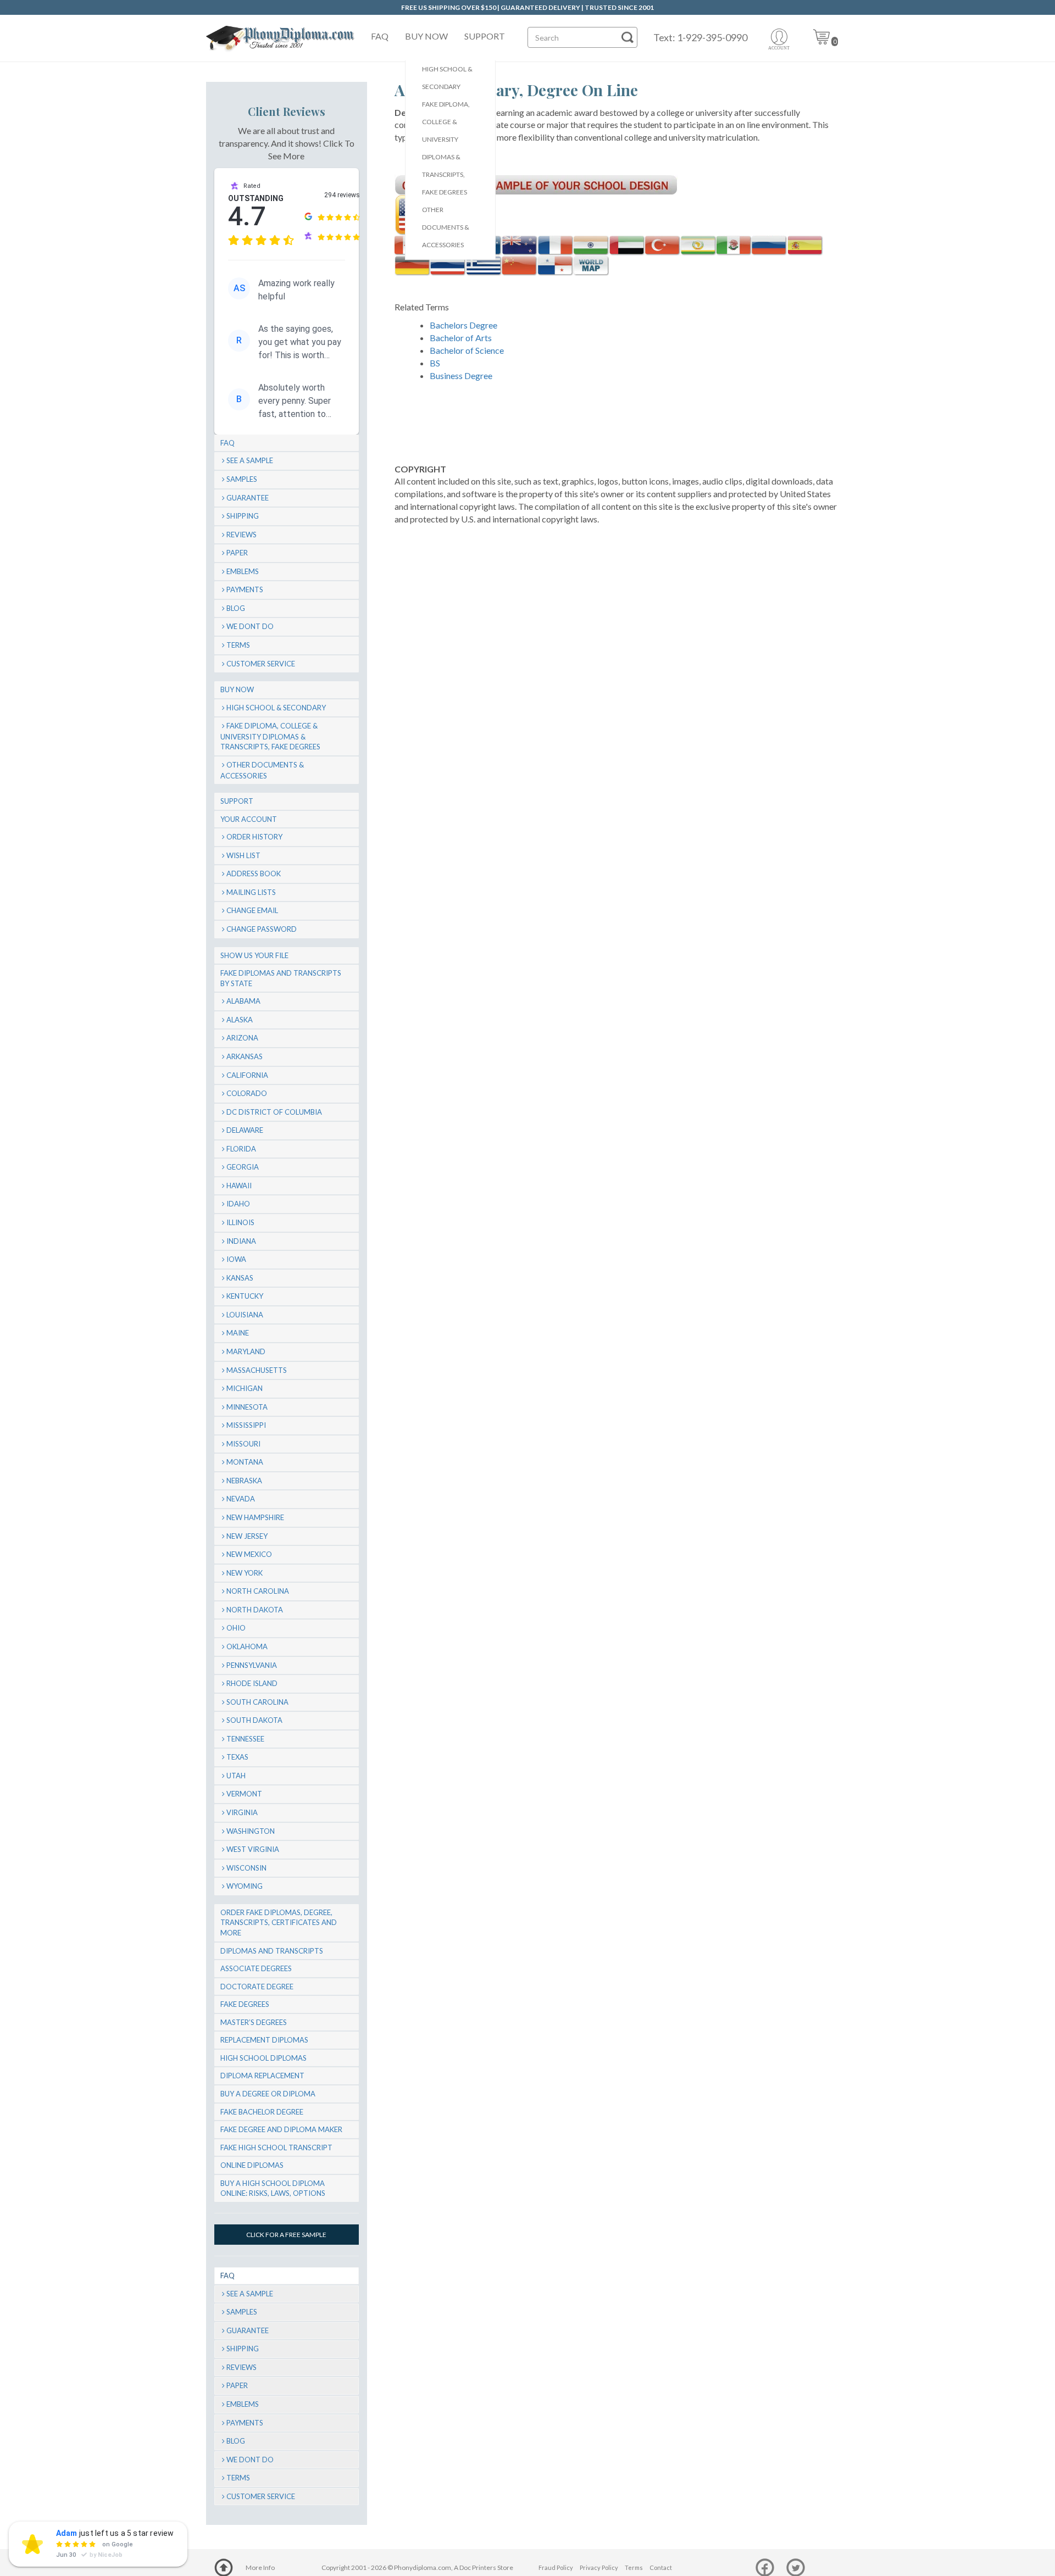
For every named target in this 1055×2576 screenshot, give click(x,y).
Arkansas (245, 1056)
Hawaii (239, 1186)
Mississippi (246, 1425)
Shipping (243, 516)
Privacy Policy (599, 2567)
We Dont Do (250, 626)
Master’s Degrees (254, 2022)
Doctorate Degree (257, 1987)
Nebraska (244, 1481)
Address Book (254, 873)
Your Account (249, 819)
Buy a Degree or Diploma (268, 2094)
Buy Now (426, 36)
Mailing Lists (251, 892)
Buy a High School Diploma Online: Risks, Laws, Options (273, 2188)
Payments (245, 589)
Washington (251, 1831)
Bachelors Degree (463, 325)
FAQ (380, 36)
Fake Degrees (245, 2004)
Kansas (240, 1278)
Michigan (245, 1388)
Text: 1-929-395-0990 (700, 37)
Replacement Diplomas (264, 2040)
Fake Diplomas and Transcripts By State (281, 978)
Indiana (241, 1241)
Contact (661, 2567)
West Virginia (253, 1849)
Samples (242, 479)
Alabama (243, 1001)
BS (435, 363)
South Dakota (254, 1720)
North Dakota (255, 1610)
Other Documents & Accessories (446, 227)
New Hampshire (255, 1517)
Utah (236, 1776)
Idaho (238, 1204)
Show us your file (254, 955)
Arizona (242, 1038)
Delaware (245, 1130)
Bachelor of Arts (461, 338)
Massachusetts (257, 1370)
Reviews (241, 535)
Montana (245, 1462)
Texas (237, 1757)
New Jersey (247, 1536)
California (247, 1075)
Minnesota (247, 1407)
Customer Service (261, 664)
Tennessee (245, 1739)
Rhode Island (252, 1683)
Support (485, 36)
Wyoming (245, 1886)
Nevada (241, 1499)
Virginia (242, 1812)
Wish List (243, 855)
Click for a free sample (286, 2235)
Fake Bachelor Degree (262, 2112)
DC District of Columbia (274, 1112)
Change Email (252, 910)
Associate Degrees (256, 1968)
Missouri (243, 1444)
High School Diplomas (263, 2058)
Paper (237, 553)
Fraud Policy (556, 2567)
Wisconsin (246, 1868)
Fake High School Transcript (276, 2147)
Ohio (236, 1628)
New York (245, 1573)
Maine (238, 1333)
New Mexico (249, 1554)
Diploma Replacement (262, 2076)
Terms (238, 645)
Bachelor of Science (467, 350)
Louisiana (245, 1315)
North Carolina (258, 1591)
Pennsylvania (252, 1665)
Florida (241, 1149)
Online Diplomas (252, 2165)
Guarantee (248, 498)
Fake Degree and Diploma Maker (281, 2129)
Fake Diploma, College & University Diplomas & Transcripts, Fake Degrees (446, 148)
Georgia (243, 1167)
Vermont (244, 1794)
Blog (236, 608)
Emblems (243, 571)
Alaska (240, 1020)
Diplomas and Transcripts (272, 1951)
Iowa (236, 1259)
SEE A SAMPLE (250, 460)
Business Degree (461, 375)
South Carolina (257, 1702)
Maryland (246, 1351)
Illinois (240, 1222)
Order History (254, 837)
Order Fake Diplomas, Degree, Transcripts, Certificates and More (279, 1923)
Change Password (262, 929)
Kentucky (245, 1296)
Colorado (247, 1093)
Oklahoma (247, 1646)
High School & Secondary (447, 78)
